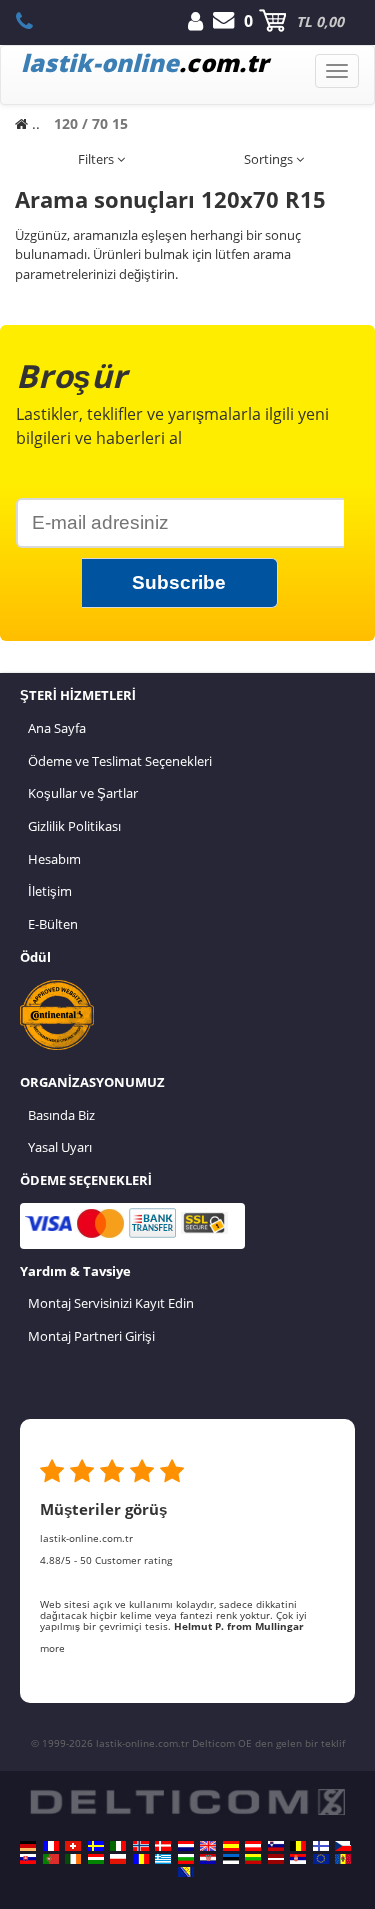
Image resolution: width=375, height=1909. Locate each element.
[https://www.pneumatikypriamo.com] (28, 1859)
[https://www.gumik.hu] (96, 1859)
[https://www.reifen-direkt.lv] (276, 1859)
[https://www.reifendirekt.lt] (253, 1859)
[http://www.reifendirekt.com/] (321, 1859)
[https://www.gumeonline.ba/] (186, 1872)
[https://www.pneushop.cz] (343, 1846)
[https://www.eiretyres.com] (73, 1859)
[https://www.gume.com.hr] (208, 1859)
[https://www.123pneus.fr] (51, 1846)
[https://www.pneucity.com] (51, 1859)
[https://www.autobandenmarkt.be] (298, 1846)
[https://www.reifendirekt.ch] (73, 1846)
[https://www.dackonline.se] (96, 1846)
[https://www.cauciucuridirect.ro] (141, 1859)
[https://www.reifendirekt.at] (253, 1846)
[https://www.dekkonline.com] (141, 1846)
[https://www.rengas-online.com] (321, 1846)
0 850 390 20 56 (35, 21)
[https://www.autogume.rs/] (298, 1859)
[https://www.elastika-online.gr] (163, 1859)
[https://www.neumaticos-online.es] (231, 1846)
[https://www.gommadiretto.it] (118, 1846)
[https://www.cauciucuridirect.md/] (343, 1859)
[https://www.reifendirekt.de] (28, 1846)
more (52, 1648)
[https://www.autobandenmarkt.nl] (186, 1846)
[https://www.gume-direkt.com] (276, 1846)
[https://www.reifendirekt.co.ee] (231, 1859)
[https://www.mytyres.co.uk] (208, 1846)
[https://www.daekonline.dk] (163, 1846)
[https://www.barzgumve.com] (186, 1859)
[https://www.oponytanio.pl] (118, 1859)
